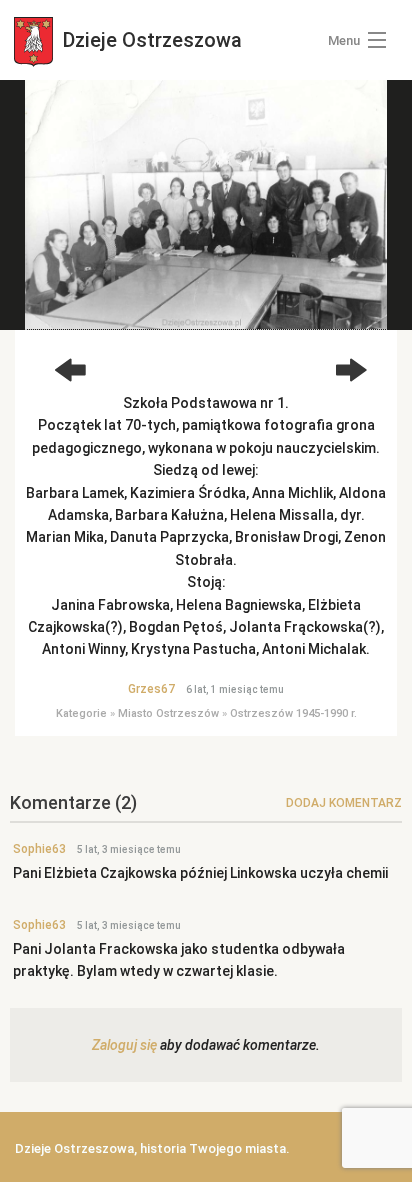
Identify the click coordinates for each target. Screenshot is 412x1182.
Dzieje (150, 40)
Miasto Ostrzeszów (168, 713)
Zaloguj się (124, 1045)
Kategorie (81, 713)
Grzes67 (151, 689)
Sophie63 (39, 849)
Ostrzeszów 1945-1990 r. (293, 713)
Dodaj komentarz (344, 803)
